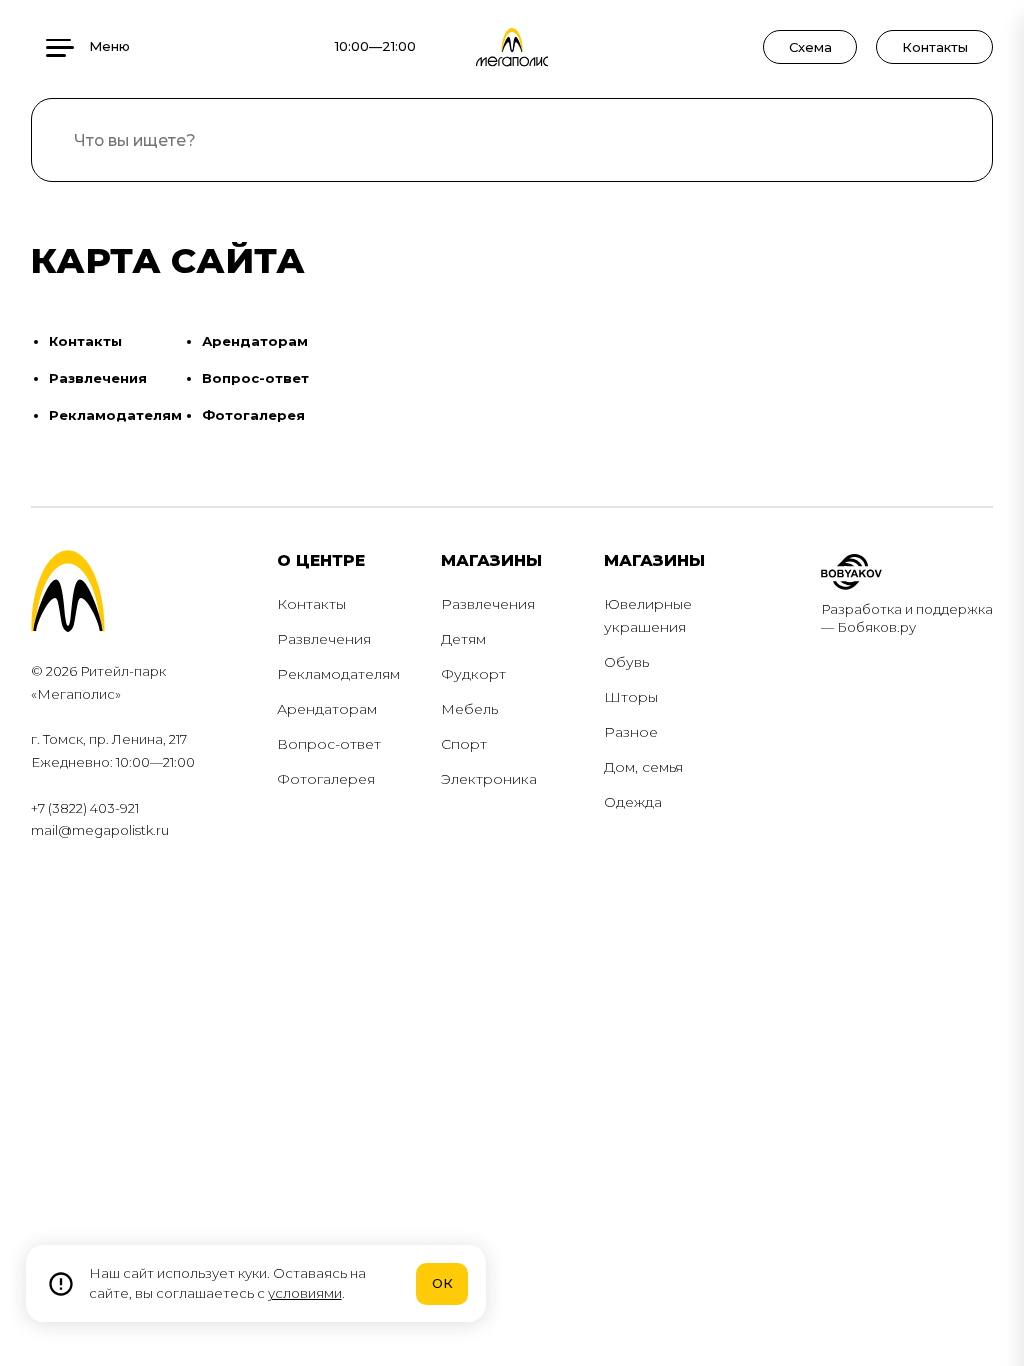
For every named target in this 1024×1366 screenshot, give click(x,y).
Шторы (631, 697)
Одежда (633, 802)
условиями (305, 1293)
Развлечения (98, 378)
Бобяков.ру (876, 627)
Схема (810, 47)
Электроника (489, 779)
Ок (442, 1283)
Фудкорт (473, 674)
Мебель (469, 709)
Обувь (626, 662)
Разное (631, 732)
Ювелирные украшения (648, 615)
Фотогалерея (253, 415)
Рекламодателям (115, 415)
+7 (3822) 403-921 (85, 808)
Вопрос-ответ (255, 378)
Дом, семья (643, 767)
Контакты (935, 47)
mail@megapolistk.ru (100, 830)
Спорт (464, 744)
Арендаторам (255, 341)
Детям (463, 639)
